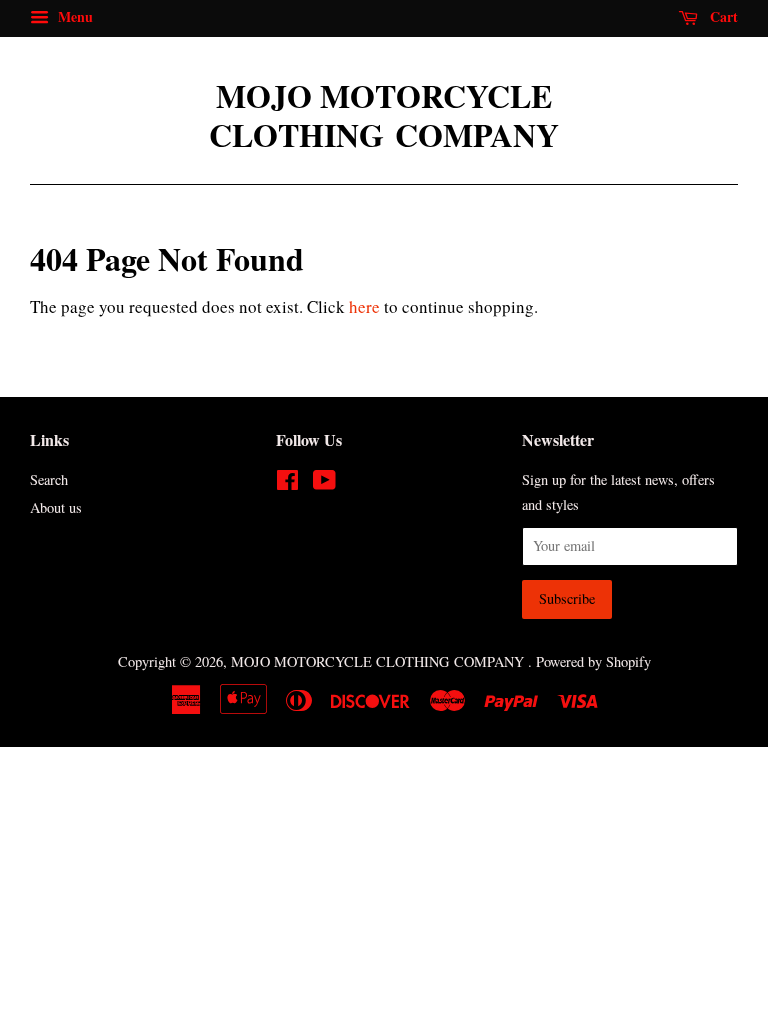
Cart (722, 16)
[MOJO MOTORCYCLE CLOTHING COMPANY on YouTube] (324, 483)
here (364, 306)
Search (49, 479)
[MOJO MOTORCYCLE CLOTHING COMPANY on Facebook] (287, 483)
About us (56, 507)
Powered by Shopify (593, 661)
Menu (73, 16)
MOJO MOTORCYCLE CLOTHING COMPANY (384, 115)
